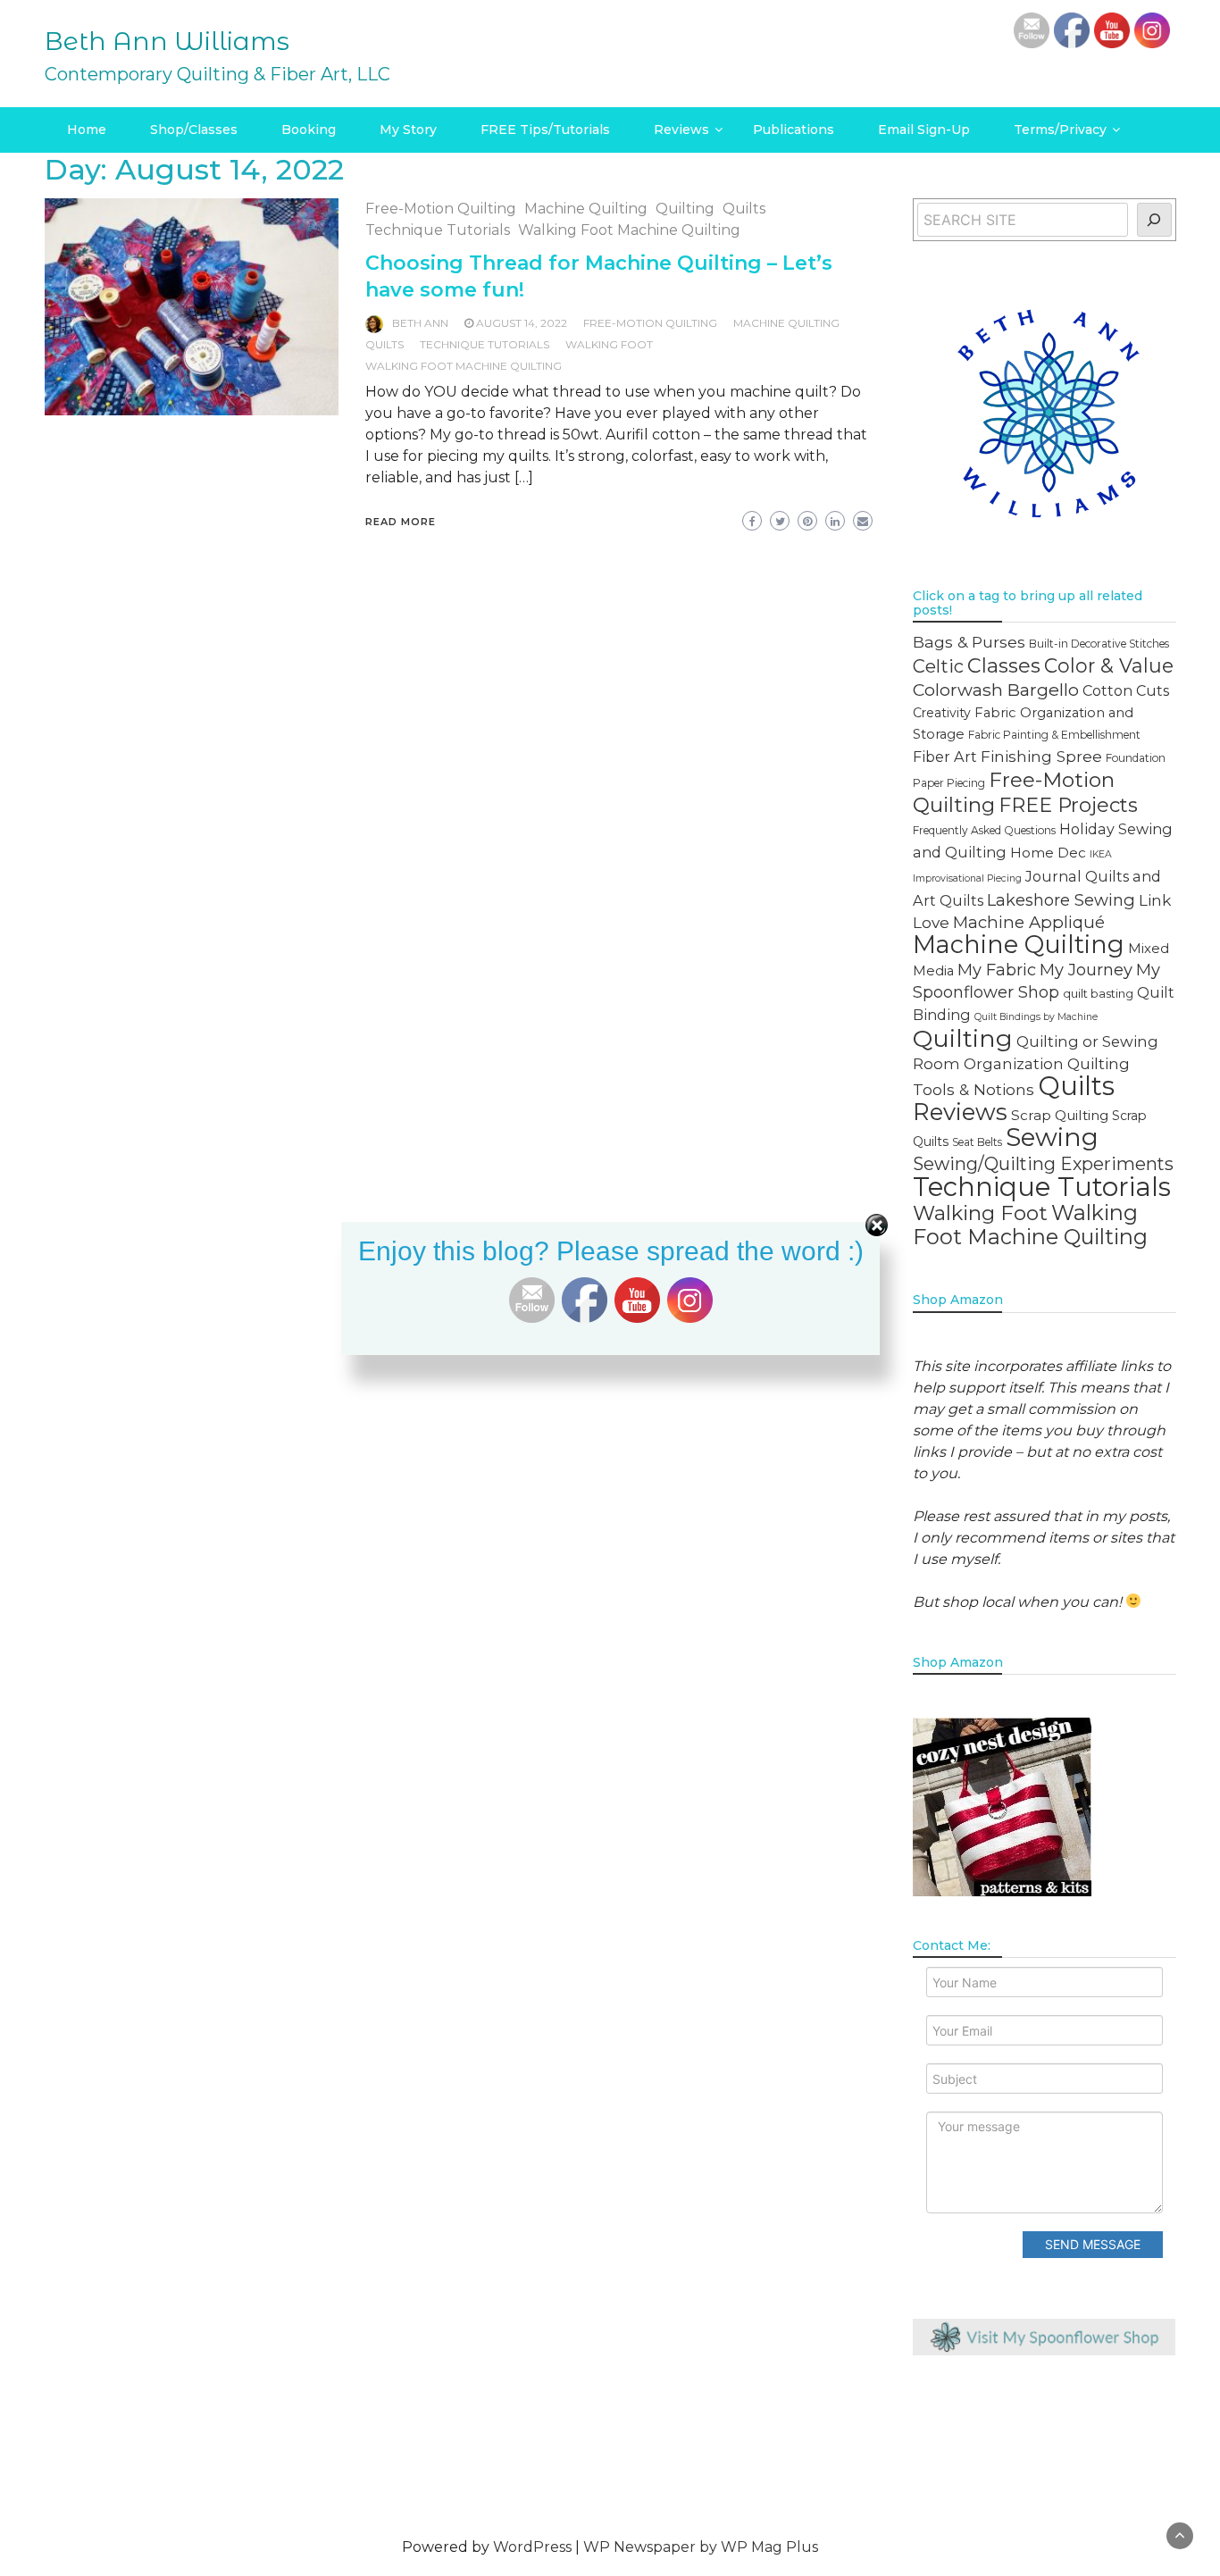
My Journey (1086, 970)
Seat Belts (977, 1142)
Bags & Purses (969, 642)
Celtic (938, 666)
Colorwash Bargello (996, 690)
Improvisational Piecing (967, 878)
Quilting (685, 209)
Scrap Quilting (1060, 1115)
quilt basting (1098, 993)
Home (87, 130)
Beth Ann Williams (167, 41)
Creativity (942, 713)
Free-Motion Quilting (441, 209)
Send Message (1093, 2244)
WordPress (532, 2547)
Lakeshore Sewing (1061, 900)
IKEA (1101, 854)
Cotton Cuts (1126, 690)
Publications (794, 130)
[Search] (1154, 220)
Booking (309, 130)
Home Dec (1048, 853)
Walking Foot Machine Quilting (629, 230)
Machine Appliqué (1029, 922)
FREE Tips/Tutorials (545, 130)
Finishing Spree (1041, 756)
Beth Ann (420, 323)
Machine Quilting (586, 209)
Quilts (744, 209)
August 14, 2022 (522, 323)
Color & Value (1109, 665)
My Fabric (997, 970)
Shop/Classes (194, 130)
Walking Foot (609, 344)
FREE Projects (1068, 805)
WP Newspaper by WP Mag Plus (701, 2547)
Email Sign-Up (924, 130)
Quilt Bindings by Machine (1036, 1017)
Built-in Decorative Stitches (1099, 644)
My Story (408, 130)
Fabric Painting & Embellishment (1054, 735)
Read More (401, 522)
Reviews (681, 130)
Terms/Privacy (1060, 130)
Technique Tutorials (438, 230)
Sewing (1052, 1137)
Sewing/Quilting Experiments (1043, 1164)
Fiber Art (945, 757)
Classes (1004, 665)
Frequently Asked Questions (984, 830)
